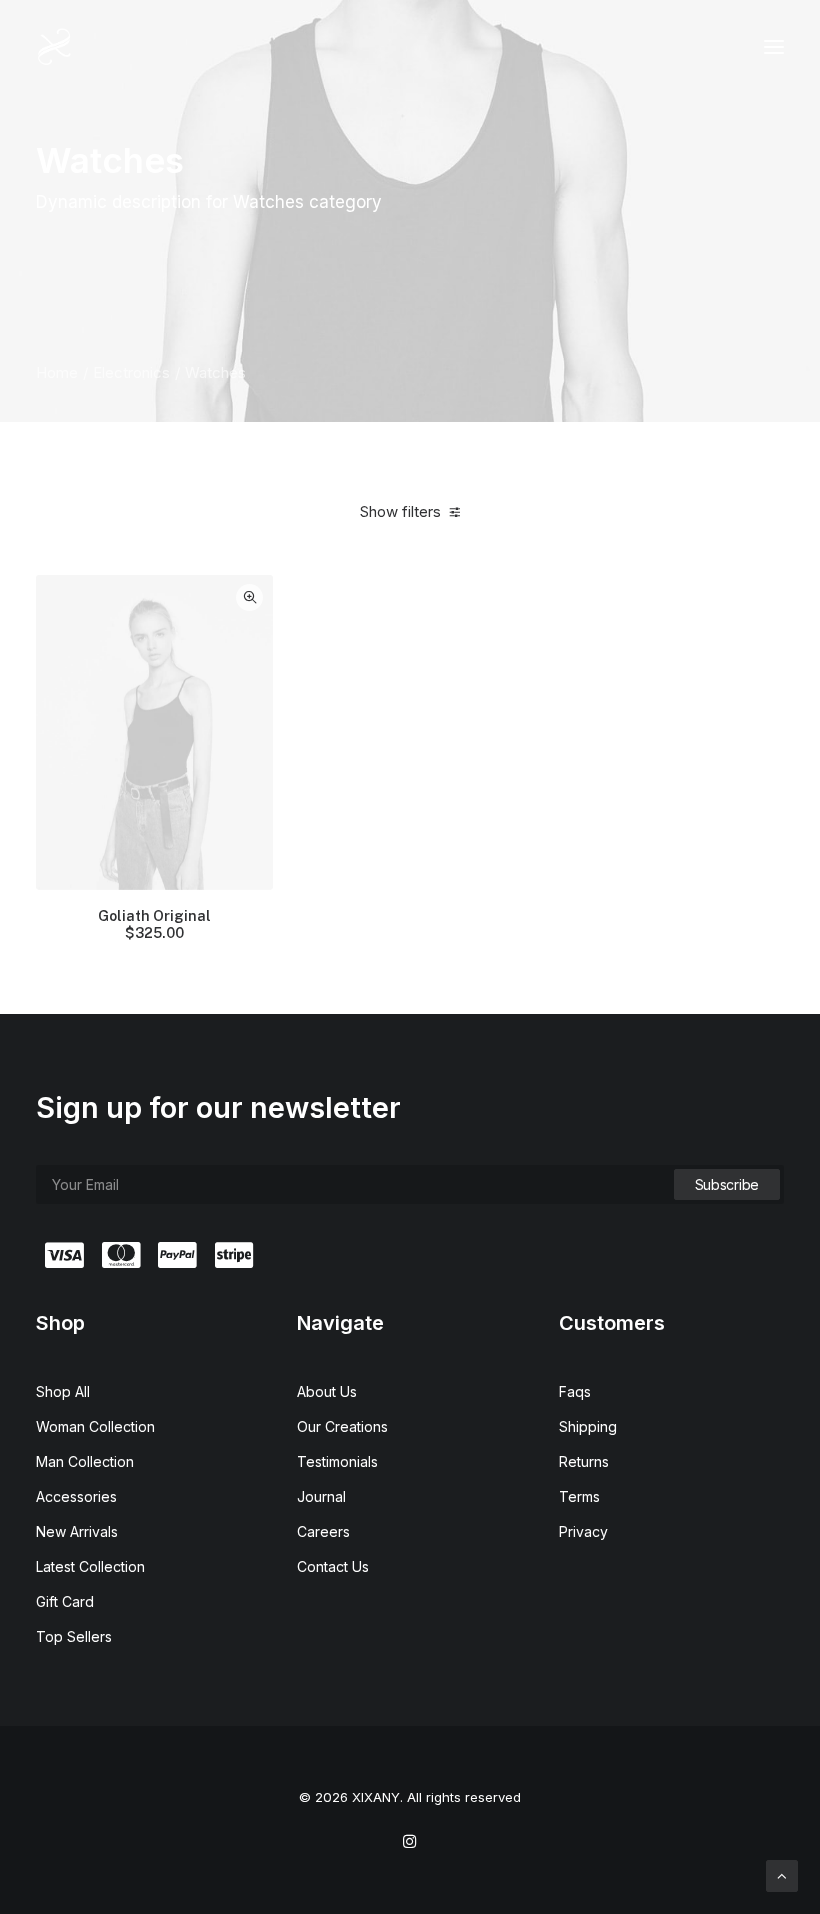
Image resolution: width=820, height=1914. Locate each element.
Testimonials (337, 1461)
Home (57, 372)
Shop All (63, 1391)
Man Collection (85, 1461)
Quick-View (249, 597)
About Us (327, 1391)
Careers (323, 1531)
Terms (579, 1496)
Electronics (131, 372)
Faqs (575, 1391)
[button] (774, 47)
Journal (321, 1496)
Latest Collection (90, 1566)
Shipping (588, 1426)
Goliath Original (154, 924)
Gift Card (65, 1601)
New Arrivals (77, 1531)
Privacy (583, 1531)
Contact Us (333, 1566)
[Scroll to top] (782, 1874)
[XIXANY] (54, 47)
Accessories (76, 1496)
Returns (584, 1461)
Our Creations (342, 1426)
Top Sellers (74, 1636)
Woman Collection (95, 1426)
